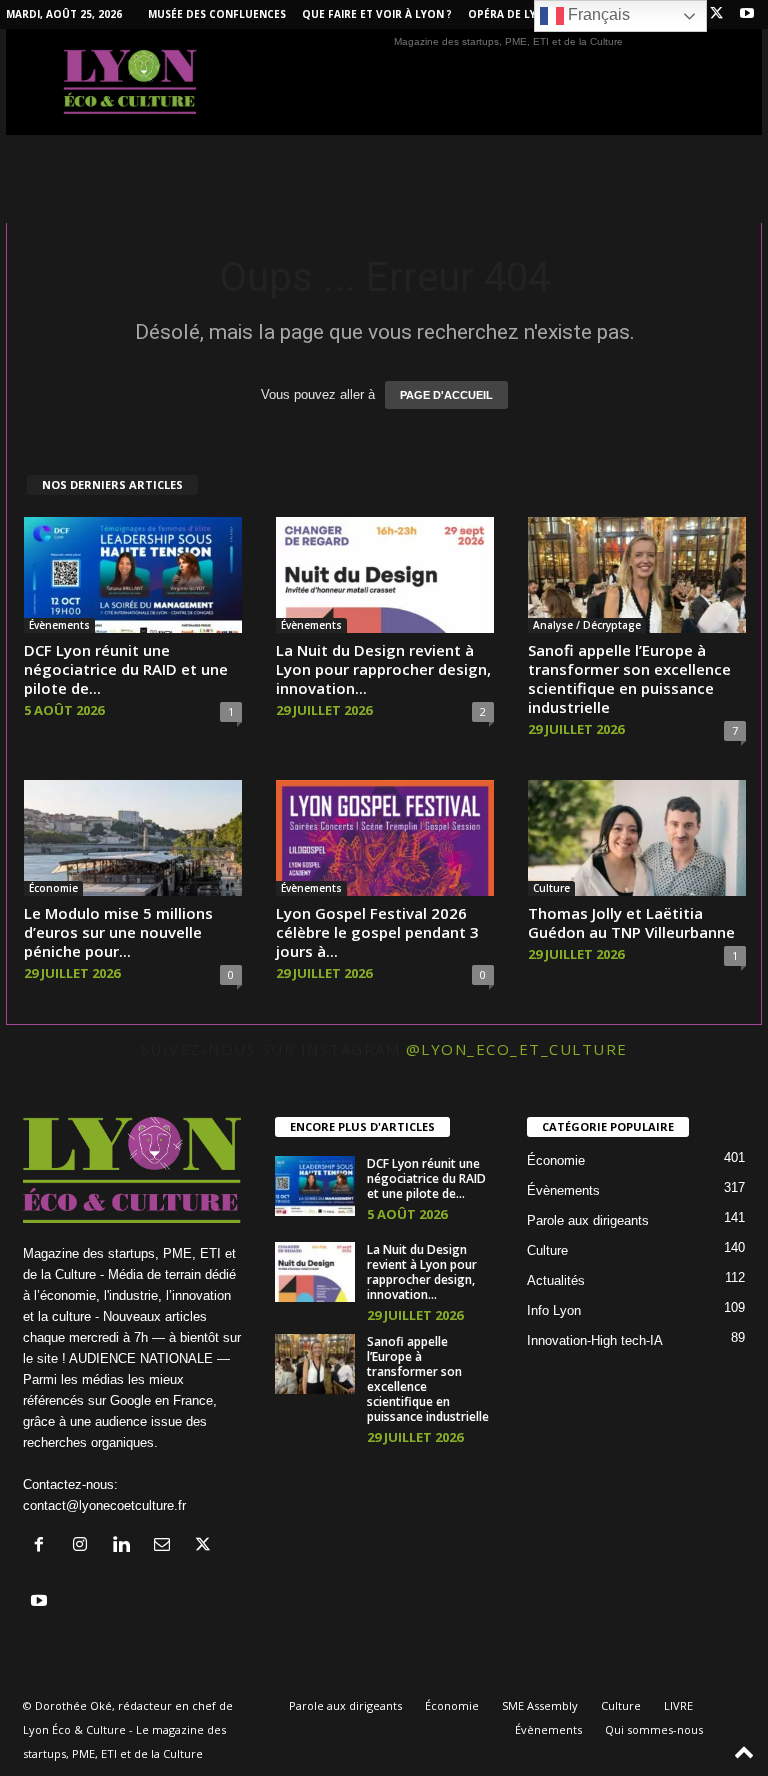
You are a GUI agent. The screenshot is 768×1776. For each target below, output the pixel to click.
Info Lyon (554, 1310)
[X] (716, 14)
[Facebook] (43, 1546)
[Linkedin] (125, 1546)
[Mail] (166, 1546)
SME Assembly (540, 1705)
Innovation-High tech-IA (595, 1340)
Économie (53, 888)
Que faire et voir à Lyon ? (377, 14)
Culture (551, 888)
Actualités (556, 1280)
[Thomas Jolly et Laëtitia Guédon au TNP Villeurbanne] (637, 838)
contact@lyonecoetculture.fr (104, 1505)
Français (597, 14)
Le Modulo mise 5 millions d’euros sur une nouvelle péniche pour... (118, 932)
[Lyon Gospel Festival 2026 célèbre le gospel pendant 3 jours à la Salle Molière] (385, 838)
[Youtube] (747, 14)
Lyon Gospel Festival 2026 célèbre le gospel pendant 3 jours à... (377, 932)
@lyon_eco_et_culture (517, 1049)
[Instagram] (84, 1546)
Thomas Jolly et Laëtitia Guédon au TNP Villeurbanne (631, 922)
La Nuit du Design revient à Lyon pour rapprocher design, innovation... (383, 669)
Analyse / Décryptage (587, 625)
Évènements (59, 625)
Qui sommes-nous (654, 1729)
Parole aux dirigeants (588, 1220)
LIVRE (678, 1705)
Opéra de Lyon (510, 14)
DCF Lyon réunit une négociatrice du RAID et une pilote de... (126, 669)
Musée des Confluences (217, 14)
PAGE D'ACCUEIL (446, 395)
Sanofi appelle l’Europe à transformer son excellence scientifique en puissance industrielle (629, 678)
